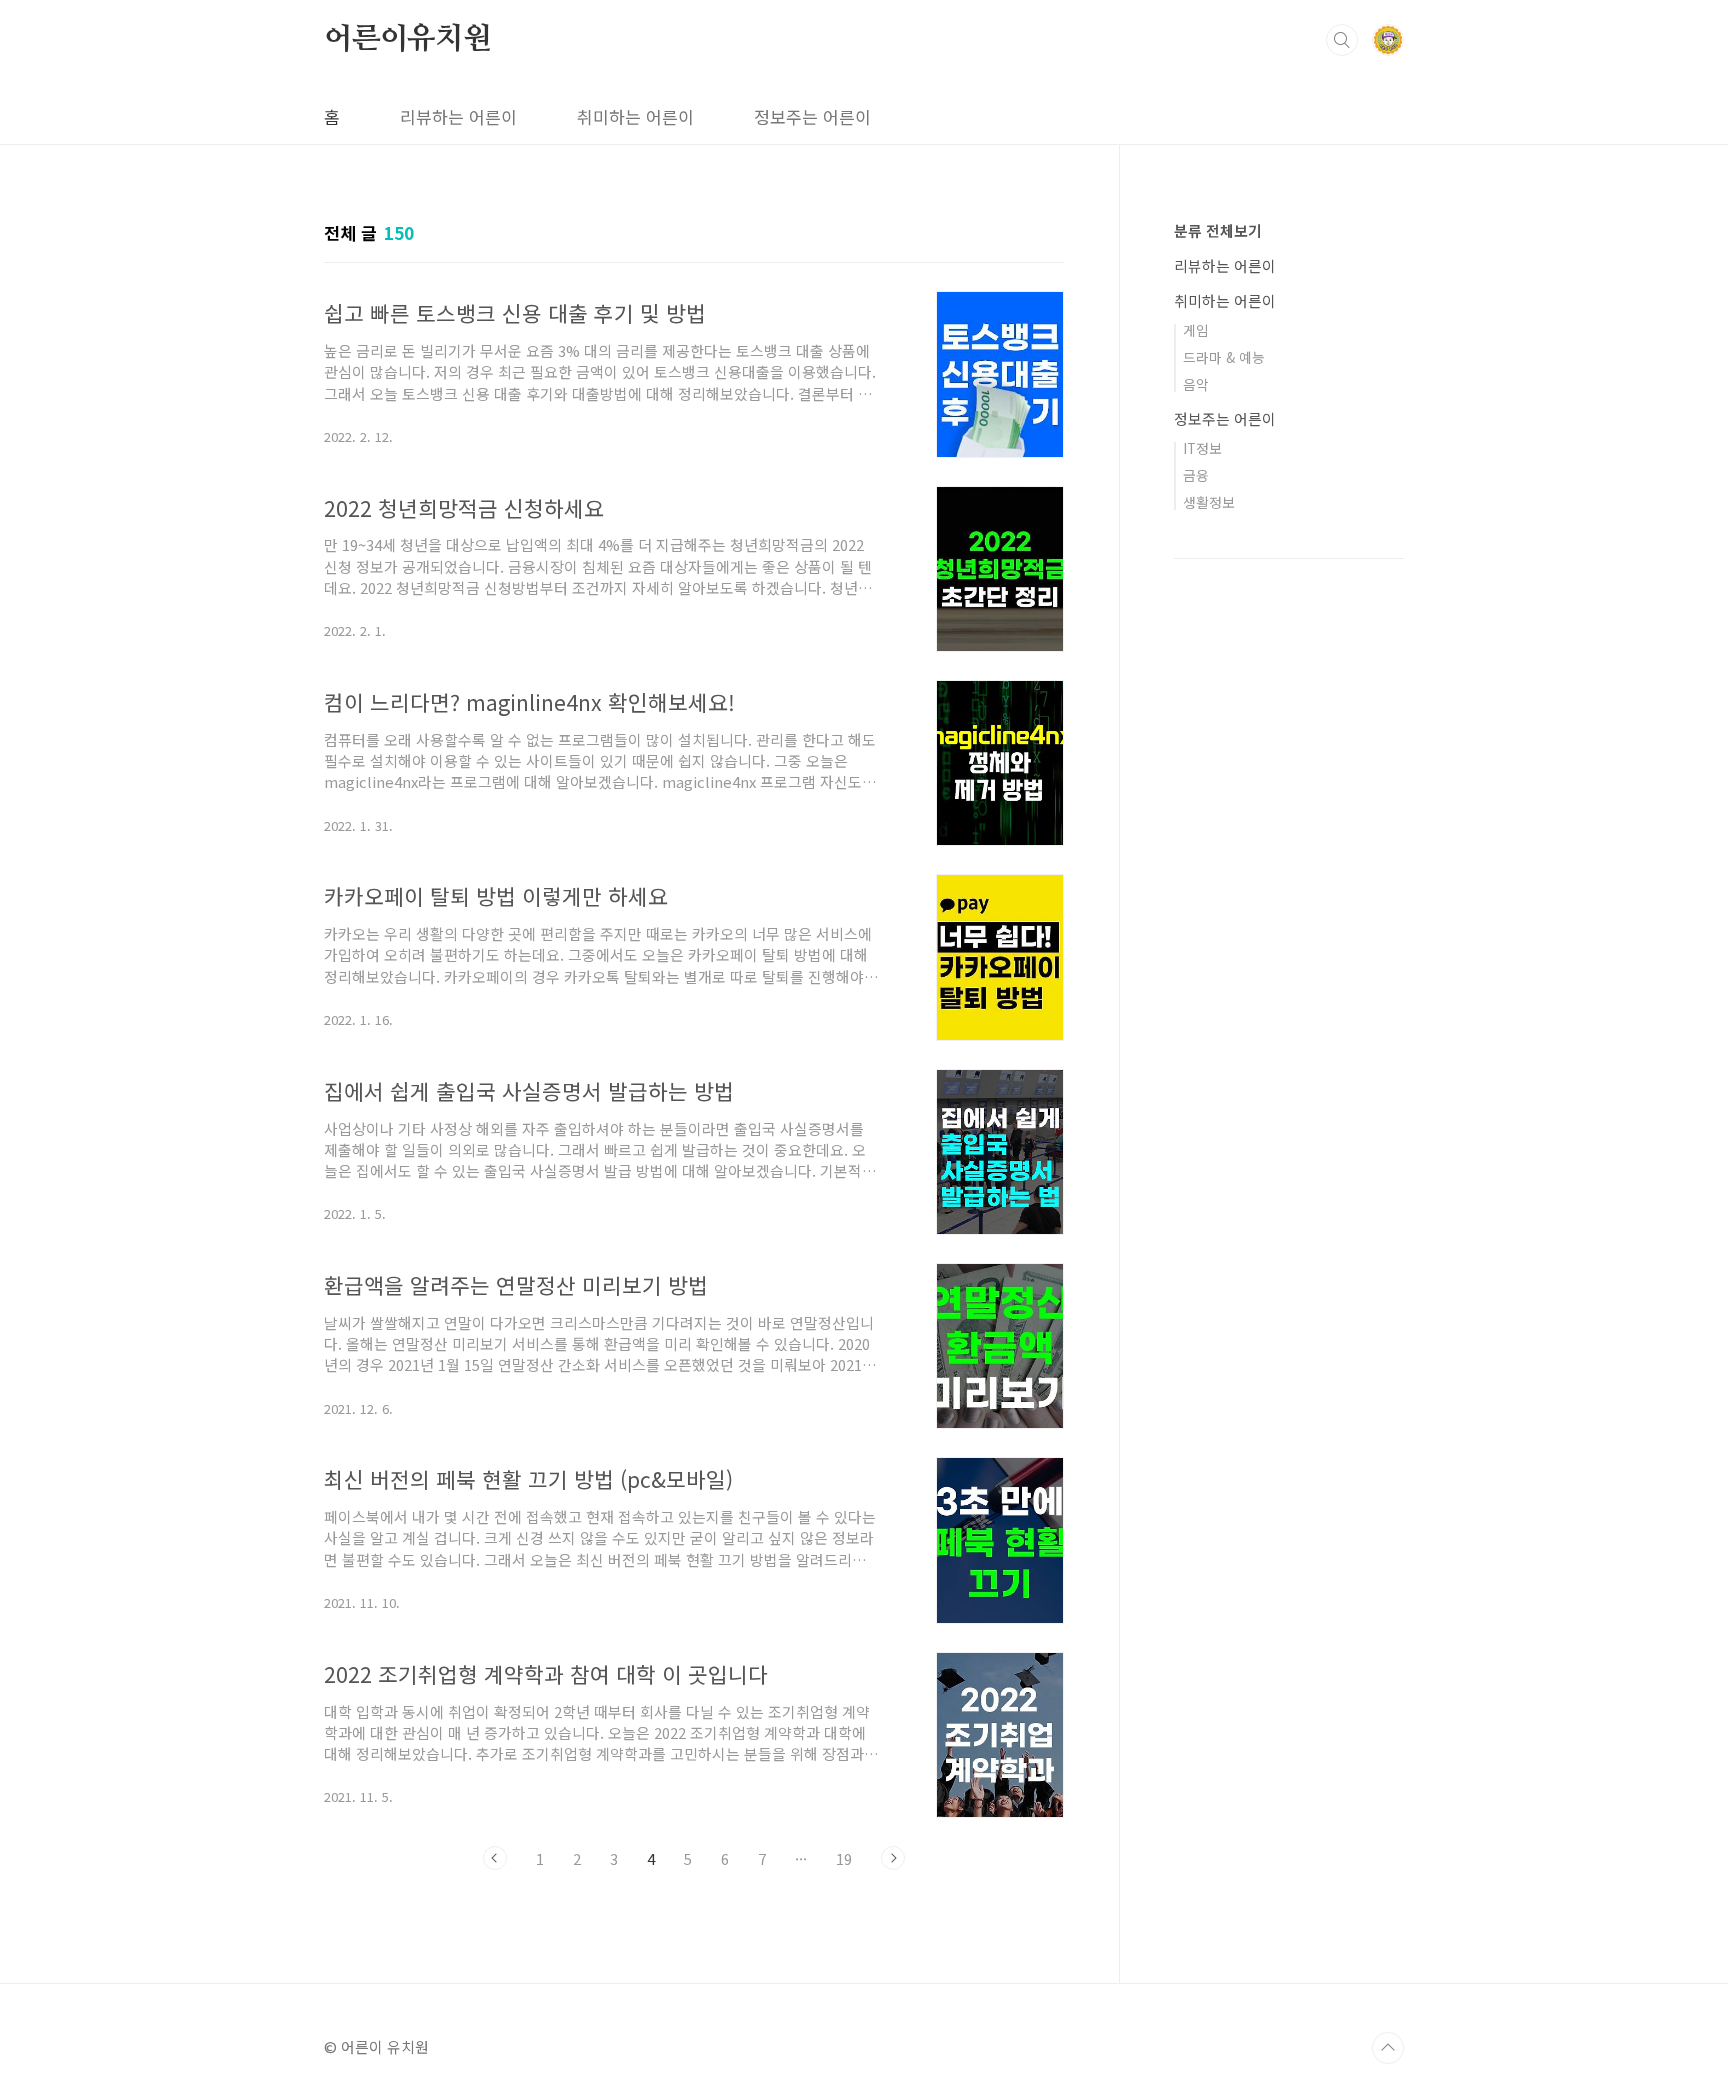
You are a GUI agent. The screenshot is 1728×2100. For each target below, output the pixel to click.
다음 (893, 1858)
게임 (1196, 330)
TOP (1388, 2048)
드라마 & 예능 (1224, 357)
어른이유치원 (407, 39)
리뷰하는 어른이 (458, 116)
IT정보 (1202, 448)
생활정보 (1209, 502)
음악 (1196, 384)
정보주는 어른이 (812, 116)
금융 (1196, 475)
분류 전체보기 (1218, 230)
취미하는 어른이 (635, 116)
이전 (495, 1858)
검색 (1342, 40)
